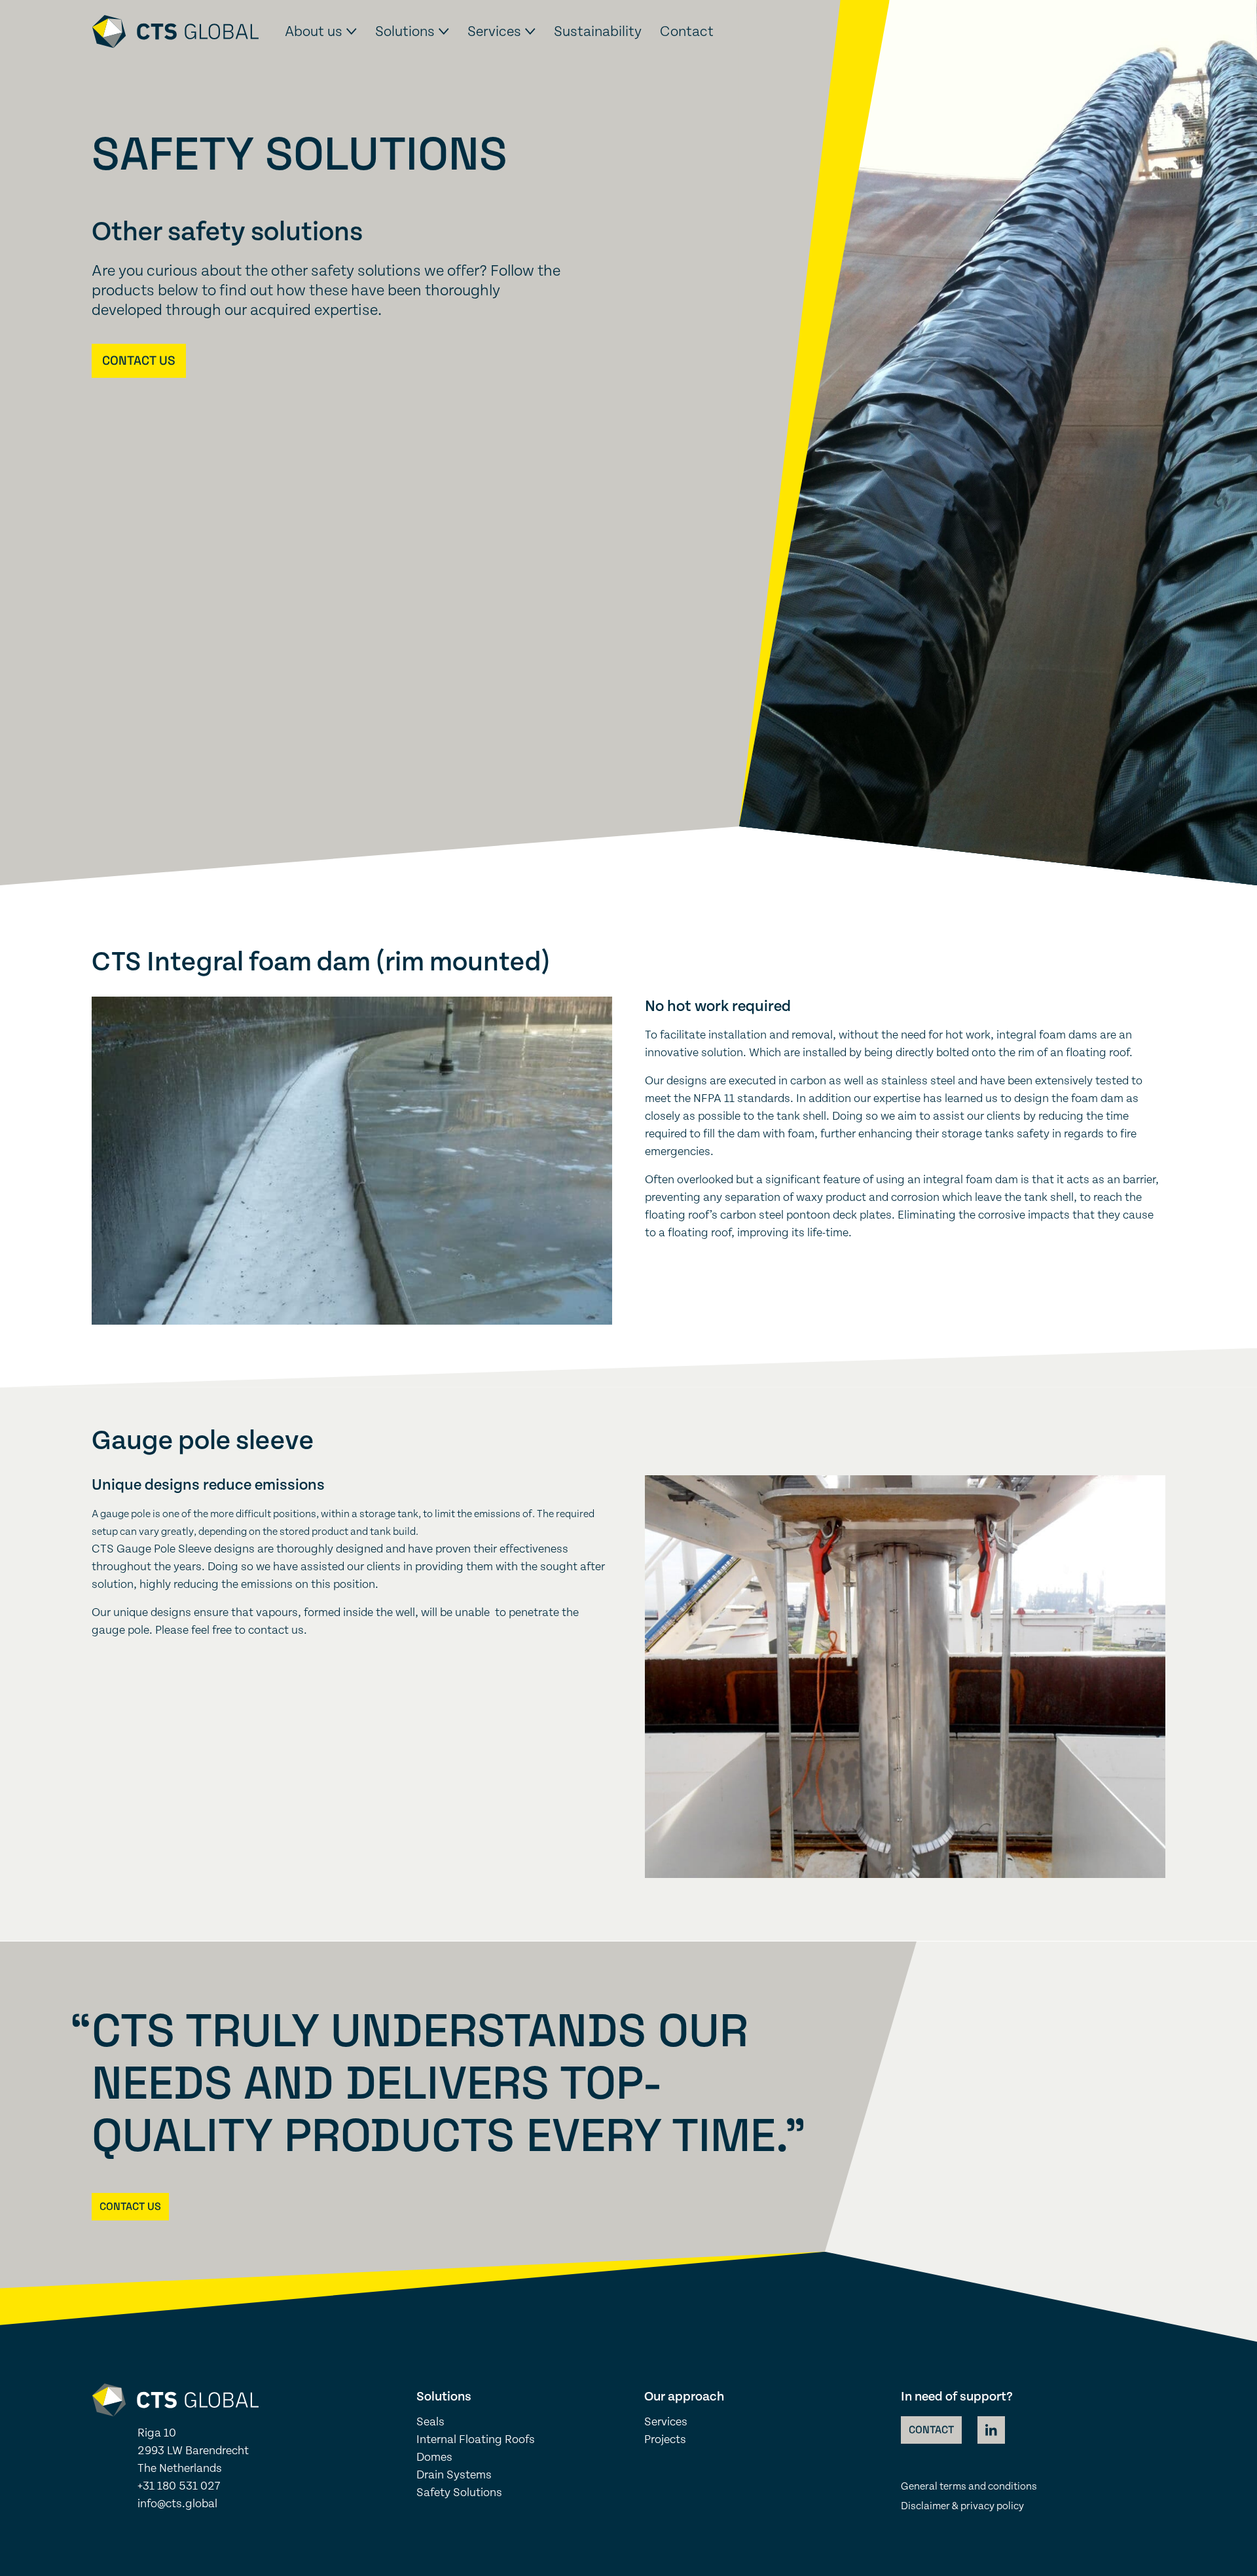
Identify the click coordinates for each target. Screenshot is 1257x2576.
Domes (434, 2457)
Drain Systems (454, 2475)
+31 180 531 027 (179, 2486)
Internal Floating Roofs (476, 2440)
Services (494, 31)
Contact (687, 31)
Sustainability (598, 31)
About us (314, 31)
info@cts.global (177, 2504)
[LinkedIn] (991, 2430)
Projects (665, 2440)
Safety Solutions (459, 2493)
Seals (430, 2422)
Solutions (405, 31)
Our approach (684, 2397)
